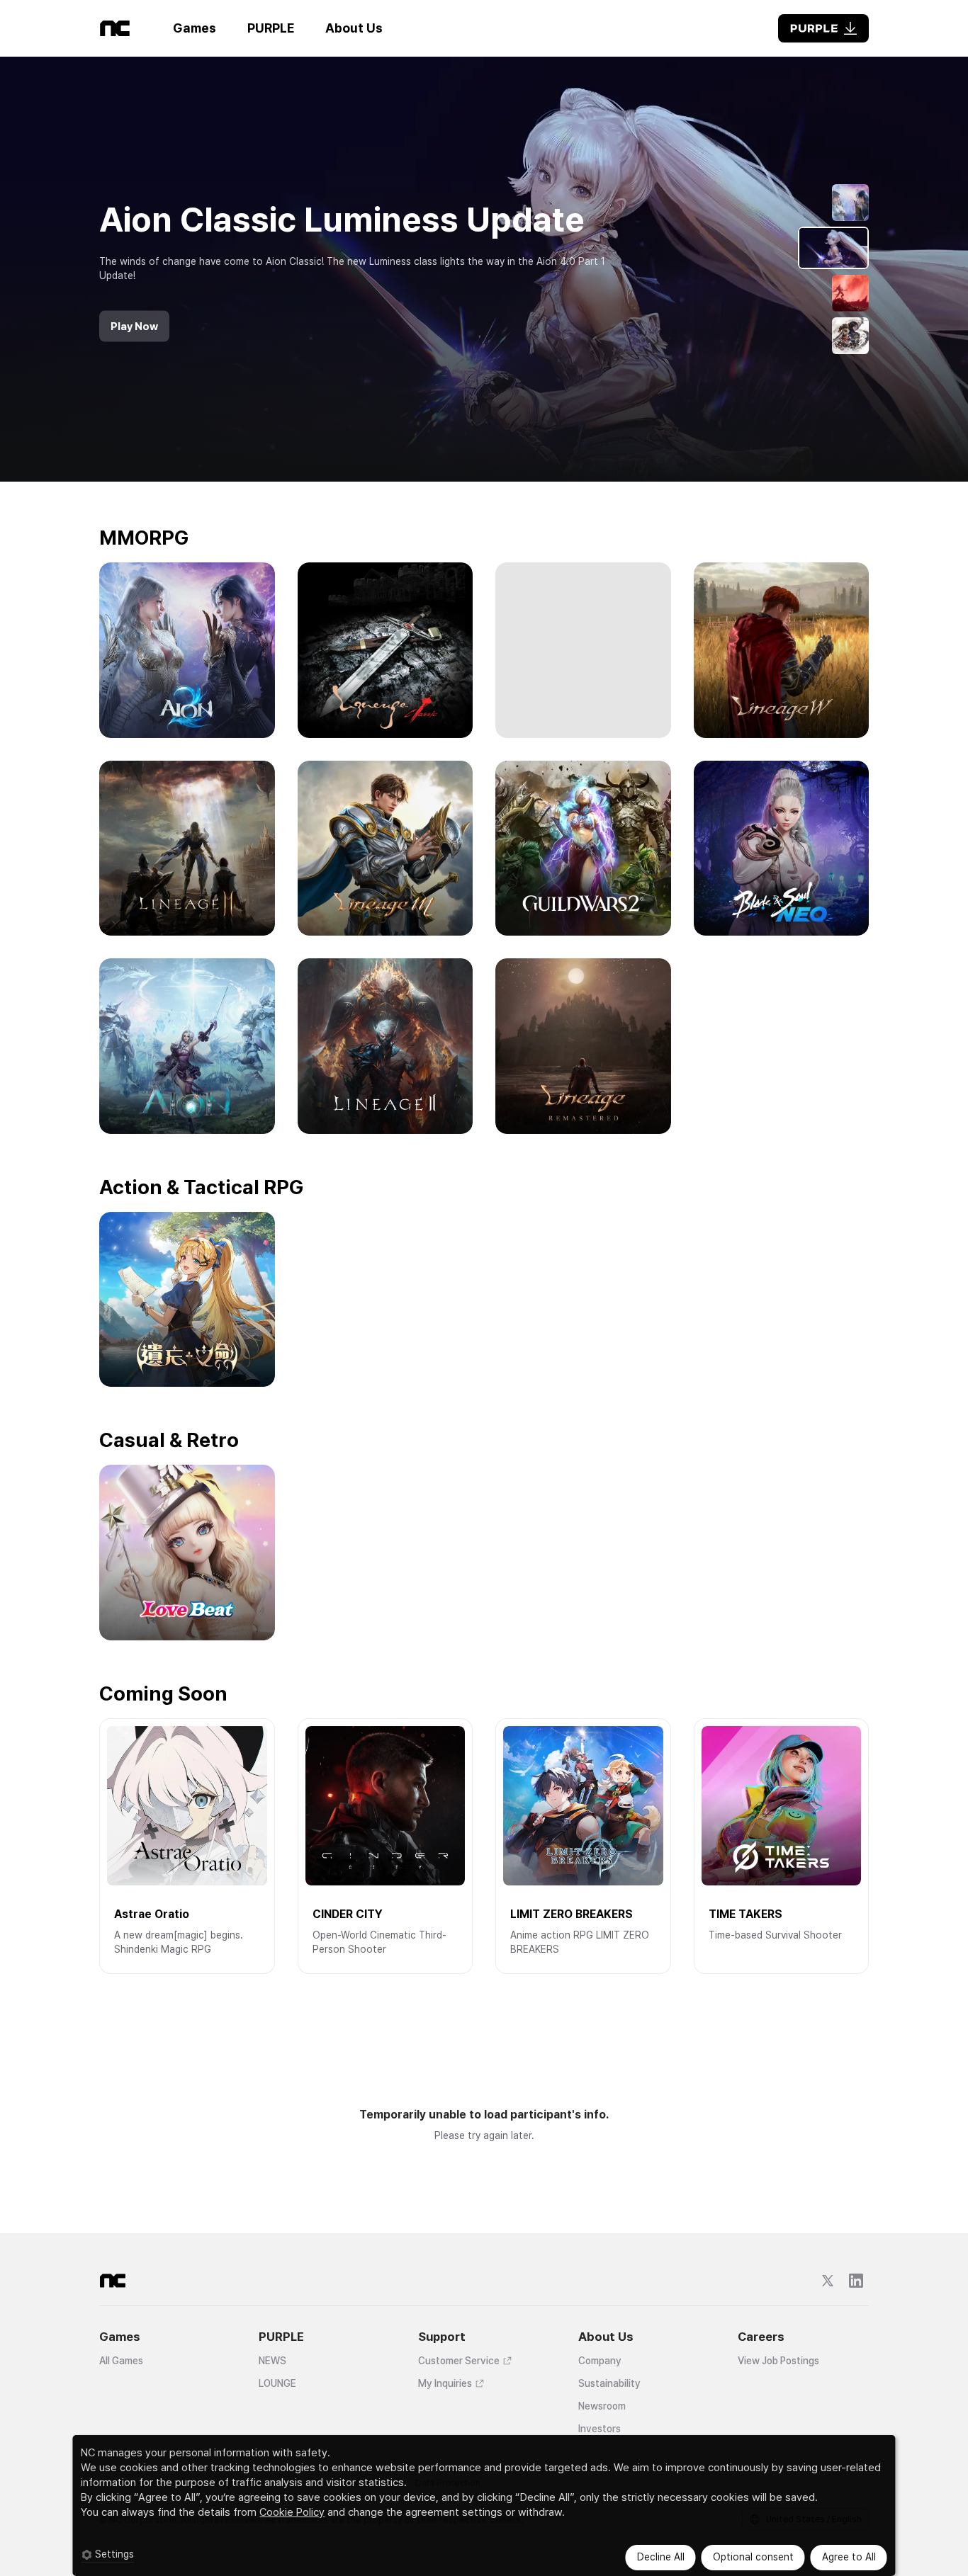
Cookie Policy (292, 2512)
